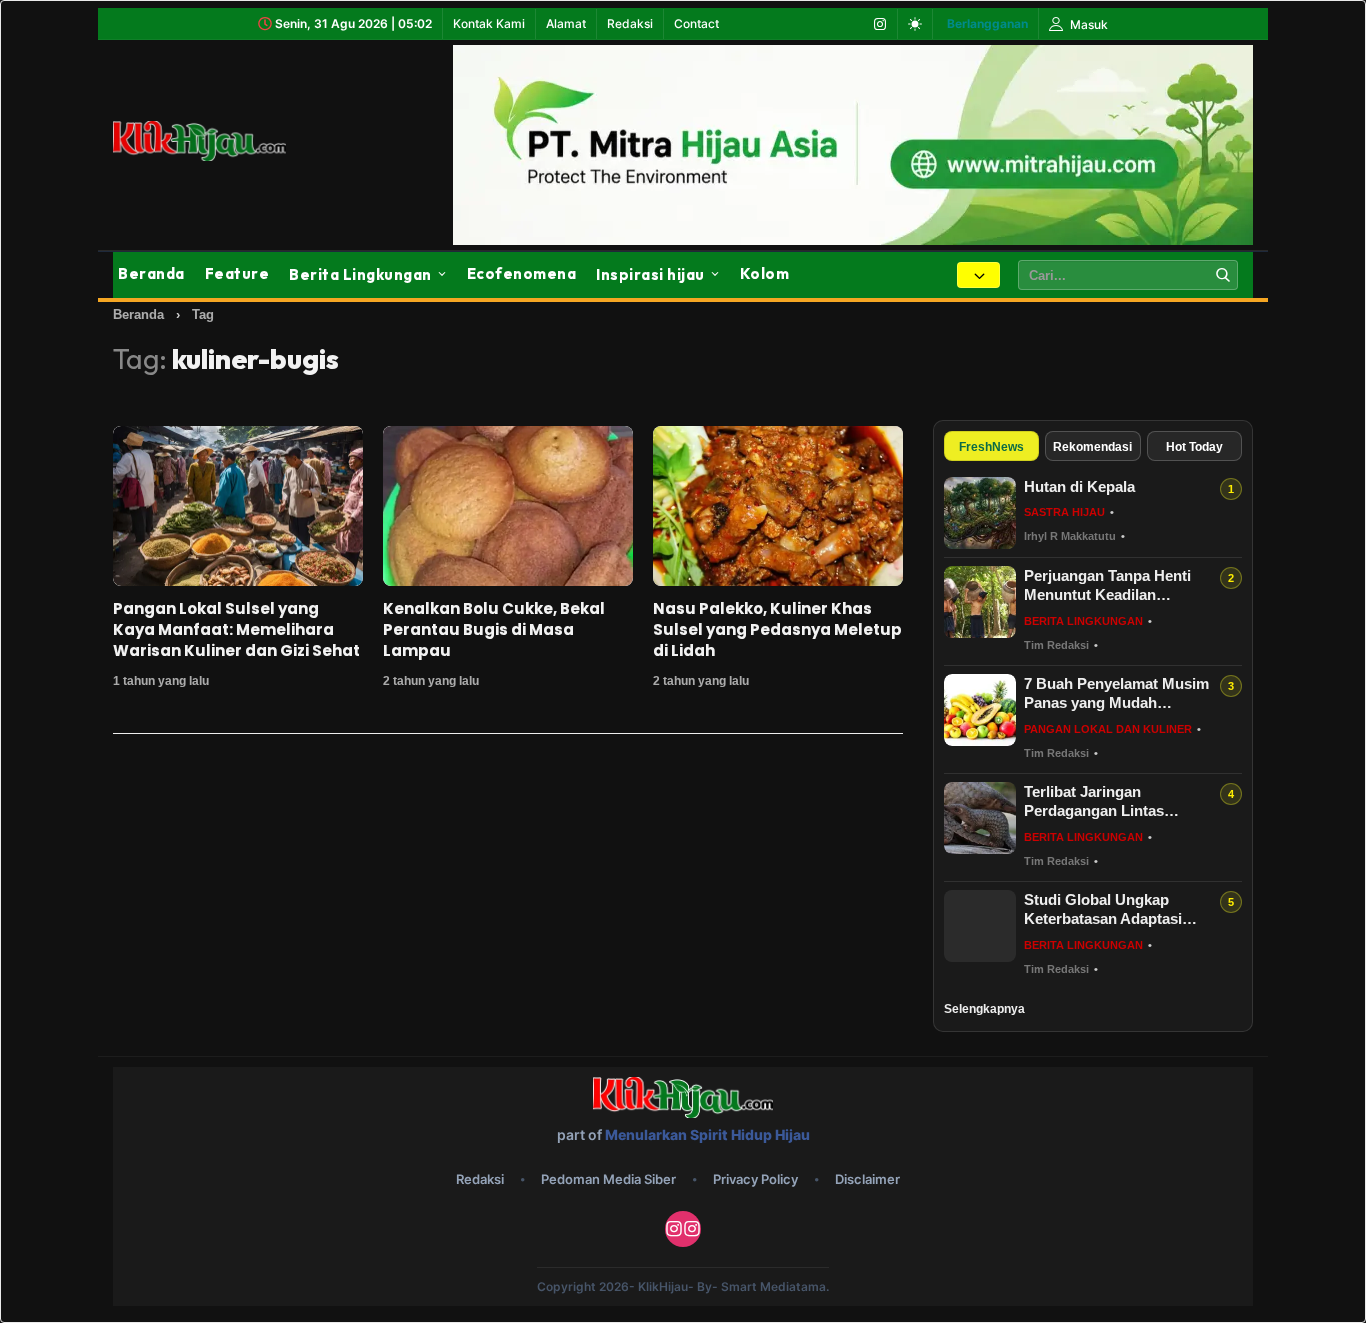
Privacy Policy (755, 1179)
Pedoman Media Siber (608, 1179)
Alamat (566, 23)
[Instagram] (880, 24)
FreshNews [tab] (991, 447)
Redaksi (630, 23)
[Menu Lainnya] (978, 275)
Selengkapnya (984, 1009)
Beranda (151, 273)
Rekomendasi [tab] (1092, 447)
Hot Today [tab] (1194, 447)
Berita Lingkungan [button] (360, 274)
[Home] (223, 141)
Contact (696, 23)
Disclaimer (867, 1179)
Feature (237, 273)
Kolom (765, 273)
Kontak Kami (489, 23)
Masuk (1087, 24)
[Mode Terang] (915, 24)
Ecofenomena (522, 273)
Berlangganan (987, 23)
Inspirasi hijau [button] (650, 274)
